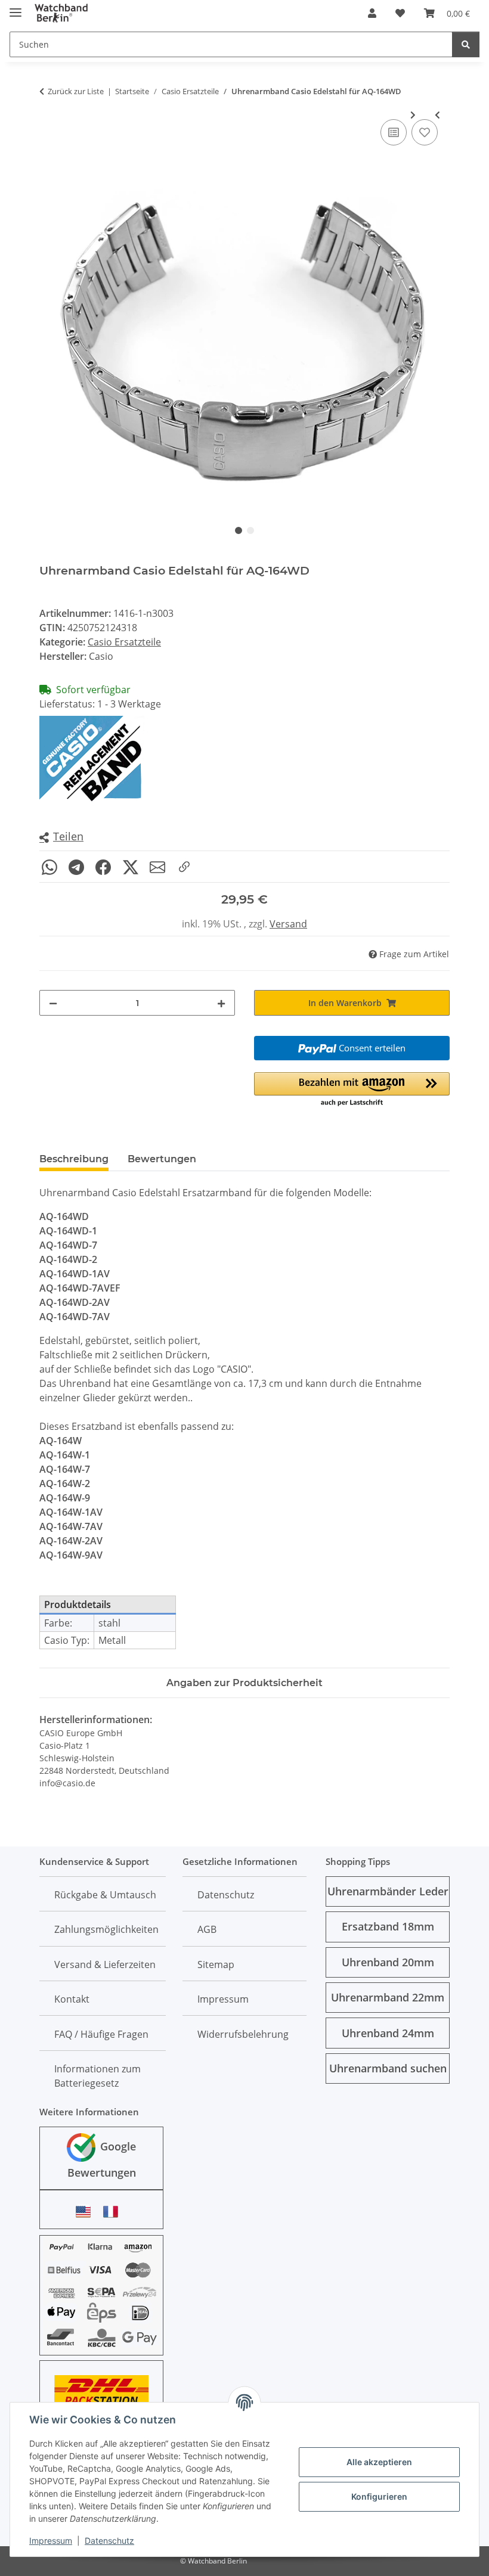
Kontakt (72, 1999)
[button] (372, 13)
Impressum (51, 2541)
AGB (207, 1929)
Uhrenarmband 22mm (388, 1997)
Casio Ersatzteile (124, 642)
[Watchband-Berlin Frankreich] (114, 2212)
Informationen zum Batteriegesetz (98, 2076)
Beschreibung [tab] (74, 1159)
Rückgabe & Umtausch (105, 1895)
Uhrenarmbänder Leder (388, 1891)
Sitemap (216, 1964)
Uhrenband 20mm (388, 1962)
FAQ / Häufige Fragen (101, 2034)
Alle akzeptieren (379, 2462)
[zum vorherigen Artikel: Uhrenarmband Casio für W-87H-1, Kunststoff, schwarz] (437, 115)
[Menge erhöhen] (221, 1003)
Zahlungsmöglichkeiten (106, 1929)
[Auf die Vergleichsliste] (394, 132)
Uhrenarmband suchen (388, 2068)
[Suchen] (466, 44)
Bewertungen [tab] (162, 1159)
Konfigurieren (379, 2496)
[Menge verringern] (53, 1003)
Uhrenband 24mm (388, 2033)
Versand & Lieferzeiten (105, 1964)
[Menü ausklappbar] (16, 7)
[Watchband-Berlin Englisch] (86, 2212)
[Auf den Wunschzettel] (425, 132)
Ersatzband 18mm (388, 1926)
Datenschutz (109, 2541)
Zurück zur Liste (76, 91)
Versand (288, 924)
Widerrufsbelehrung (243, 2034)
